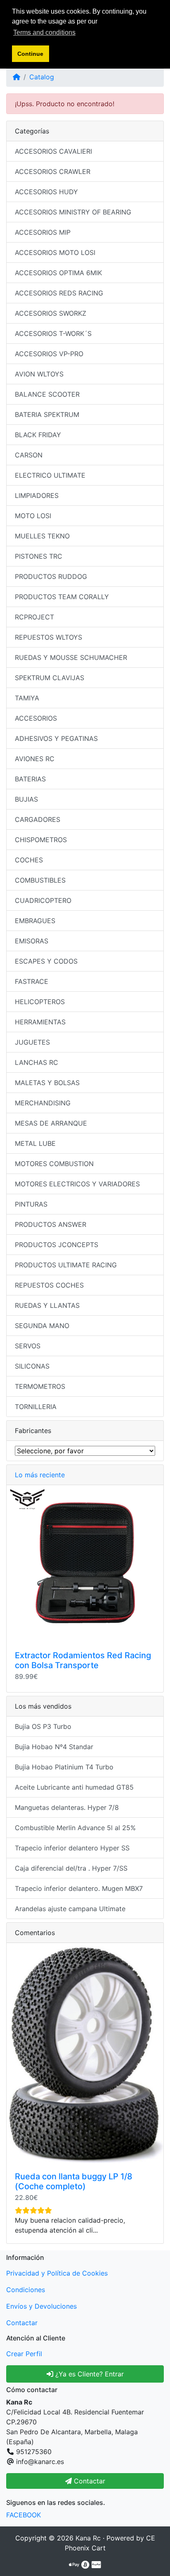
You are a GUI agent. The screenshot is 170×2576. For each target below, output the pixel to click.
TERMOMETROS (40, 1386)
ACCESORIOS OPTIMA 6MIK (58, 273)
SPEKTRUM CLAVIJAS (50, 678)
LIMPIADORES (37, 495)
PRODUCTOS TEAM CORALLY (62, 597)
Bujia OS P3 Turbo (43, 1726)
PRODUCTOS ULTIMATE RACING (66, 1265)
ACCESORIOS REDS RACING (59, 293)
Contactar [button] (89, 2481)
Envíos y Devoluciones (41, 2306)
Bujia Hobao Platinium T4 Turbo (64, 1767)
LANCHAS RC (37, 1062)
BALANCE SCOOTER (47, 394)
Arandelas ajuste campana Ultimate (70, 1909)
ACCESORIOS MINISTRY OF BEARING (73, 212)
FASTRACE (32, 981)
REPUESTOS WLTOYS (48, 637)
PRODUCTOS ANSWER (51, 1224)
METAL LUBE (35, 1143)
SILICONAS (32, 1366)
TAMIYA (27, 698)
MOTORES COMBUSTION (54, 1164)
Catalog (42, 77)
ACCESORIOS (36, 718)
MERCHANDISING (43, 1103)
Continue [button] (30, 54)
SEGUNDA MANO (42, 1326)
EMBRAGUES (35, 921)
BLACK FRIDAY (38, 435)
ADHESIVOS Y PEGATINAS (56, 738)
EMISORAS (32, 941)
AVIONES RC (35, 759)
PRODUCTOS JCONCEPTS (57, 1245)
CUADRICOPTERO (43, 900)
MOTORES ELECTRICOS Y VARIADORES (77, 1184)
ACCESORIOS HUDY (46, 192)
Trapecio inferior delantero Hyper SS (72, 1848)
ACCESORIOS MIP (43, 232)
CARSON (29, 455)
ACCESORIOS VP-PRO (49, 354)
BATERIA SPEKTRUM (47, 414)
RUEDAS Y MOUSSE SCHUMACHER (71, 657)
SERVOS (28, 1346)
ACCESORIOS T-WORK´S (53, 333)
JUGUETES (32, 1042)
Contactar (22, 2323)
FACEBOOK (24, 2515)
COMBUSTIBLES (40, 880)
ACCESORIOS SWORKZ (51, 313)
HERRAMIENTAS (40, 1022)
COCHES (29, 860)
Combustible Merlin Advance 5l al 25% (75, 1828)
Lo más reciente (40, 1475)
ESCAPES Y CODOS (46, 961)
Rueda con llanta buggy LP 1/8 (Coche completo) (74, 2181)
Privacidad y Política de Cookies (57, 2273)
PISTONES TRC (39, 556)
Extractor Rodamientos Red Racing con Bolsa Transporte (83, 1660)
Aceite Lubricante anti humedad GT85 (74, 1787)
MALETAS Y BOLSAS (47, 1083)
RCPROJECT (34, 617)
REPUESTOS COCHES (49, 1285)
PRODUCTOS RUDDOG (51, 576)
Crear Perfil (24, 2354)
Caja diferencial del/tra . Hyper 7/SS (71, 1868)
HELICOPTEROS (40, 1002)
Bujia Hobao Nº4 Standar (54, 1747)
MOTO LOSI (33, 516)
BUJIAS (26, 799)
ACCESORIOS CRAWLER (53, 171)
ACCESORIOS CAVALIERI (53, 151)
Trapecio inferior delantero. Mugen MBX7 (79, 1888)
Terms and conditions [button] (44, 32)
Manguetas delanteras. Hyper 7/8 (67, 1807)
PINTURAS (31, 1204)
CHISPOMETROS (41, 840)
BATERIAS (30, 779)
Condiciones (26, 2290)
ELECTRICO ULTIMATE (50, 475)
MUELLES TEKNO (42, 536)
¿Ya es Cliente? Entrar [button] (89, 2374)
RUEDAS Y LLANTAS (47, 1305)
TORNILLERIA (36, 1407)
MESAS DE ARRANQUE (51, 1123)
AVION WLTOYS (39, 374)
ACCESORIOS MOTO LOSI (55, 252)
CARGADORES (38, 819)
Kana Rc (88, 2538)
